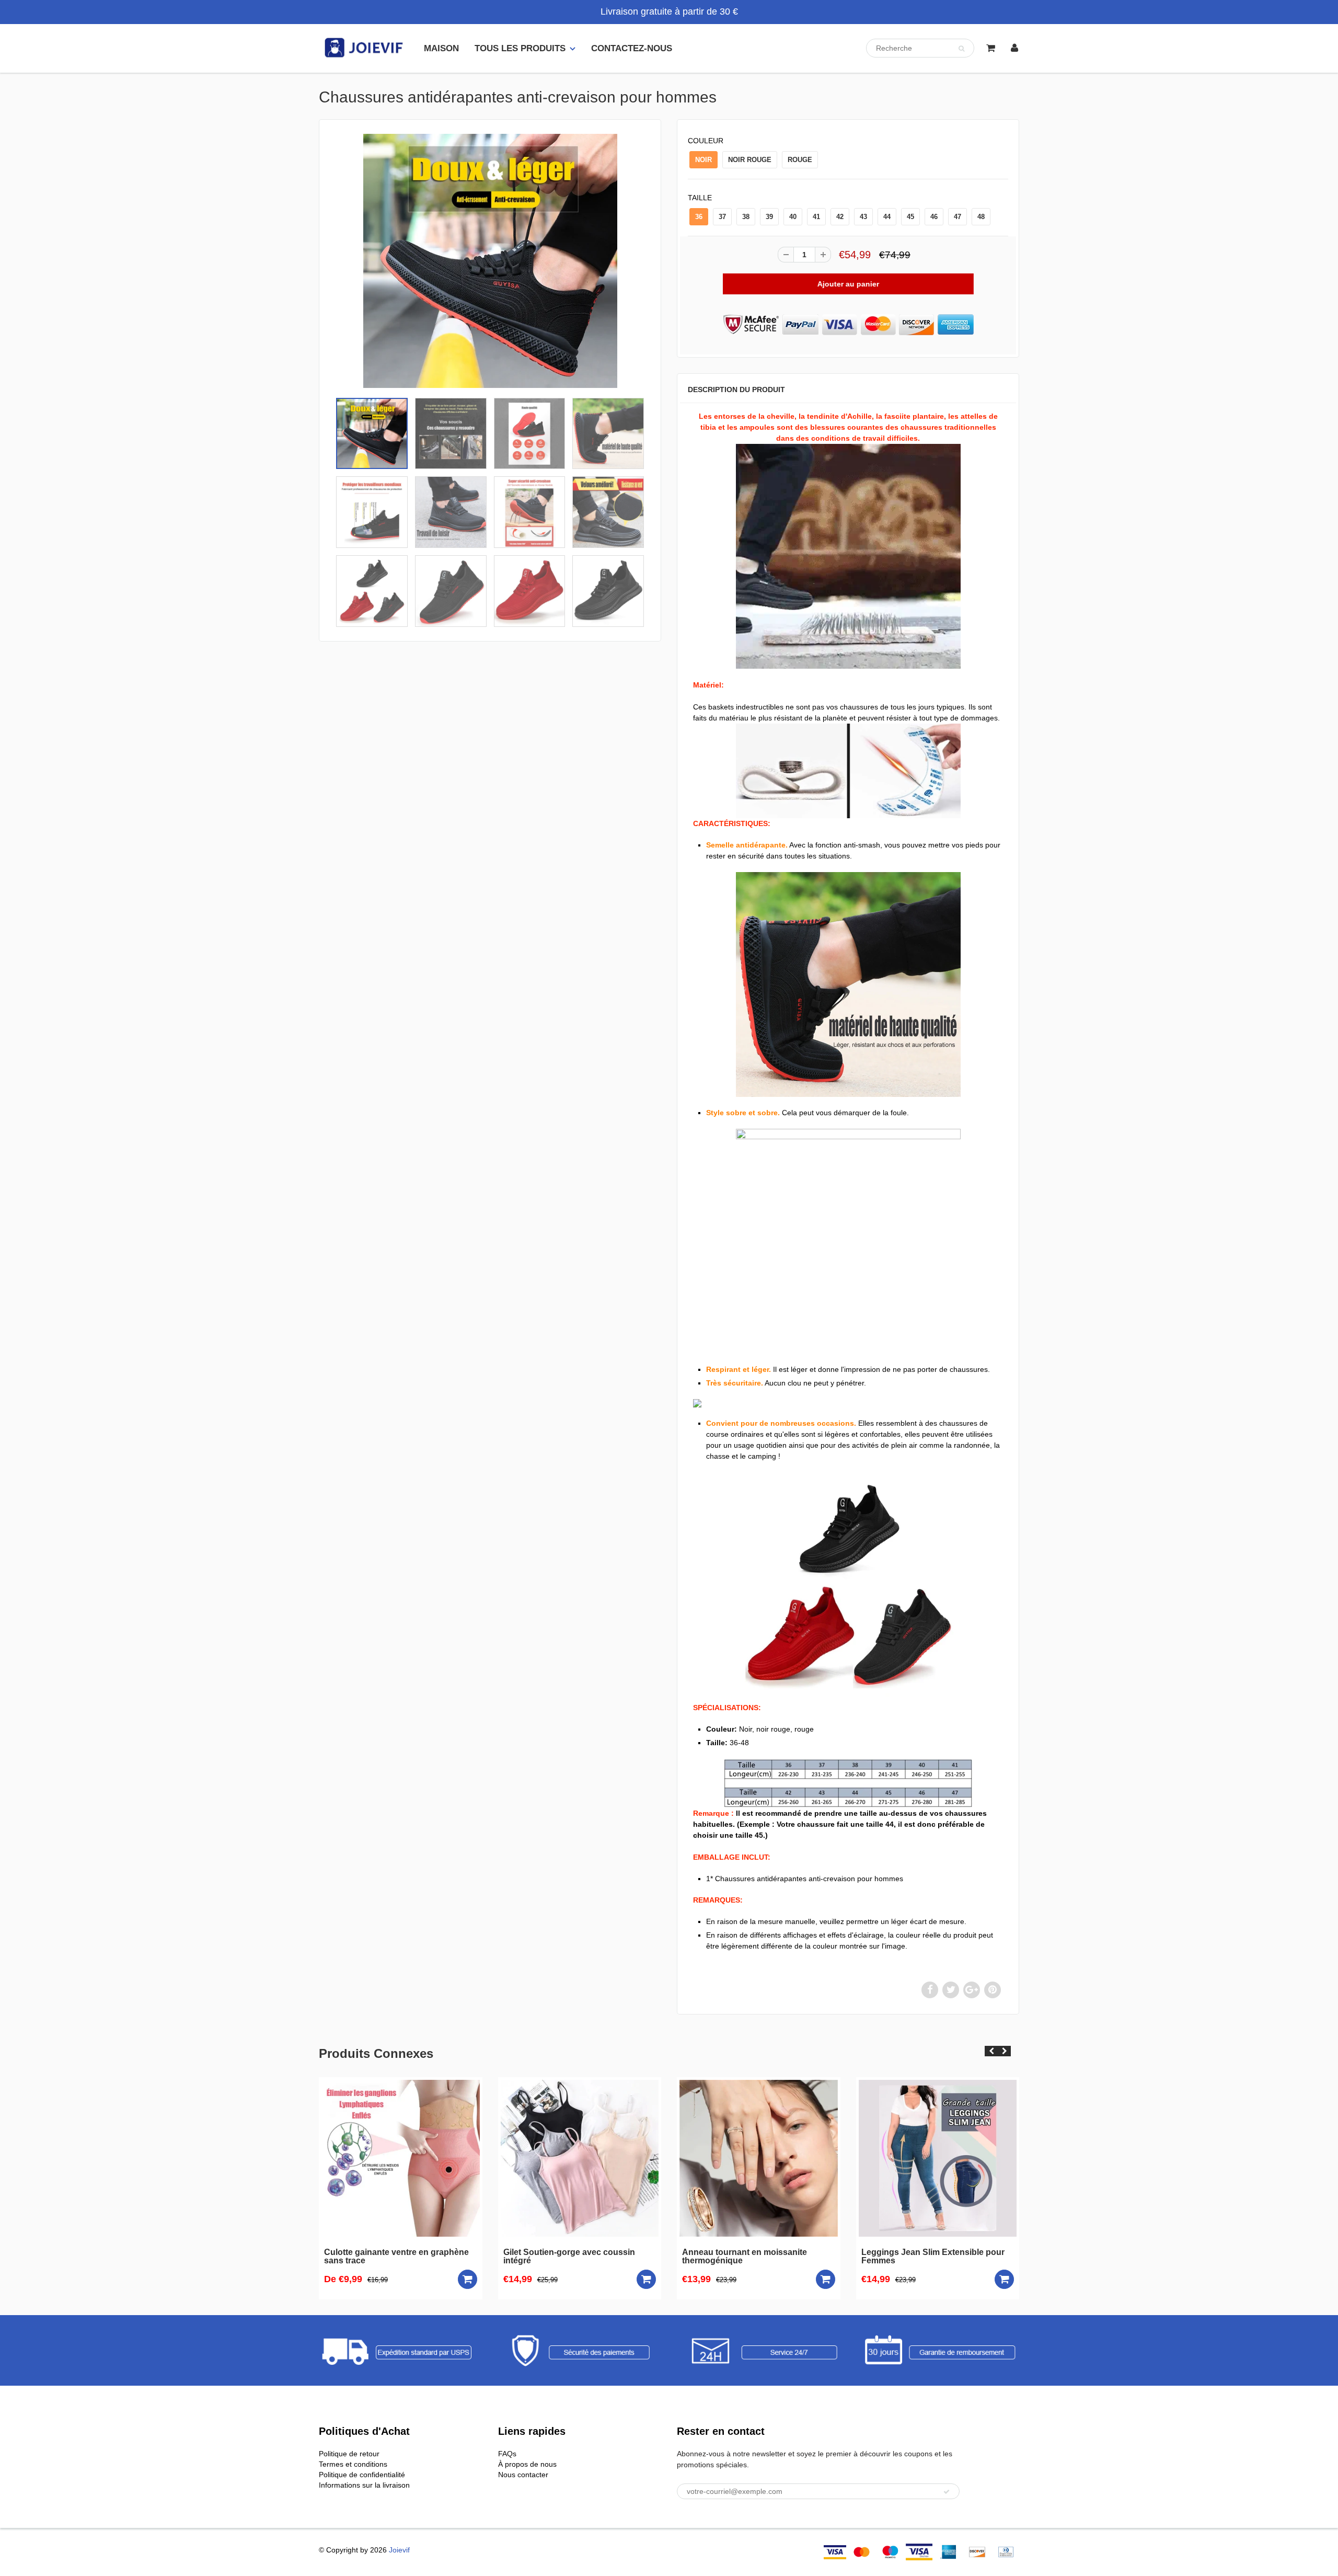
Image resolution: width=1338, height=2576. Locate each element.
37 (722, 217)
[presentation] (991, 2051)
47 (958, 217)
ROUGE (800, 160)
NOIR (703, 160)
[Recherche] (961, 49)
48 (981, 217)
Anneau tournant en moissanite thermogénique (566, 2257)
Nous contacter (523, 2475)
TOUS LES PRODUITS (520, 48)
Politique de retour (349, 2454)
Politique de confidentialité (362, 2475)
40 (793, 217)
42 (840, 217)
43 (863, 217)
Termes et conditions (353, 2464)
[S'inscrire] (947, 2492)
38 (746, 217)
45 (910, 217)
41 (816, 217)
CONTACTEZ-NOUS (632, 48)
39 (769, 217)
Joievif (399, 2550)
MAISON (441, 48)
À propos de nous (527, 2464)
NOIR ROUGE (750, 160)
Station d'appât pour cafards (918, 2252)
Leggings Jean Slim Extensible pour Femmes (754, 2257)
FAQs (507, 2454)
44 (887, 217)
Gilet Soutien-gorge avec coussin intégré (390, 2257)
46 (934, 217)
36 (699, 217)
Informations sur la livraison (364, 2485)
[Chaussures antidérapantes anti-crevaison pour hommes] (490, 261)
